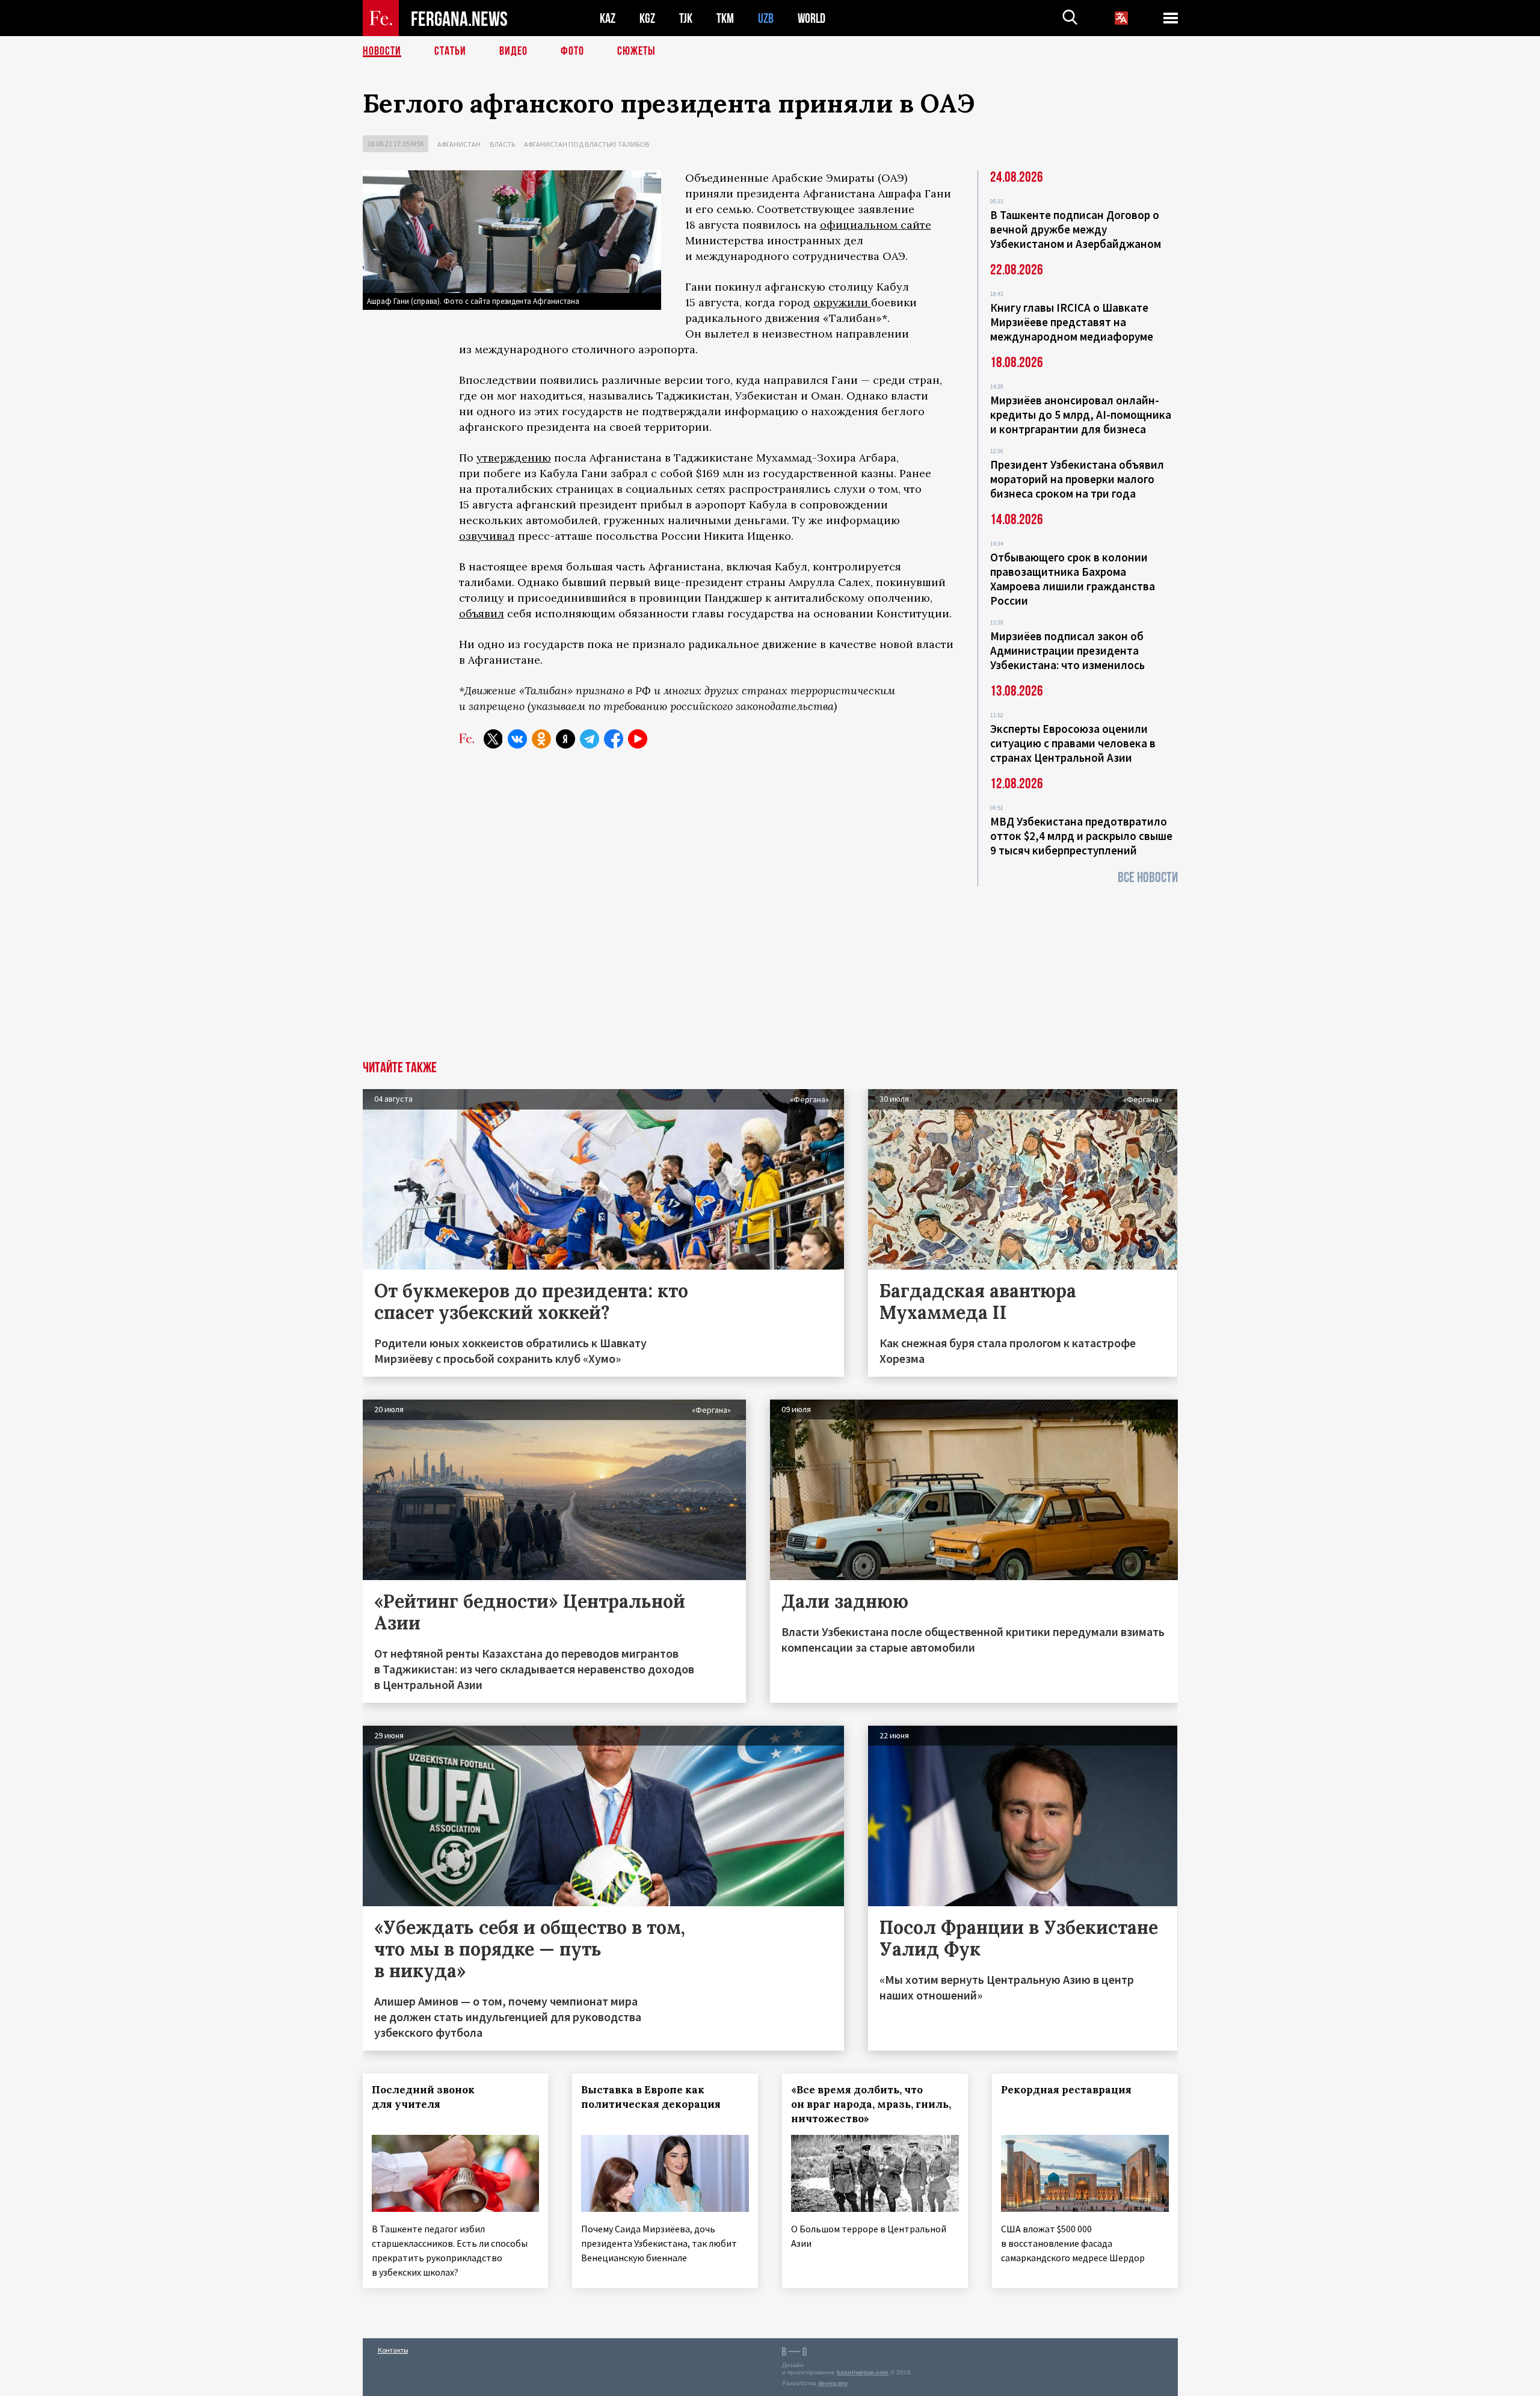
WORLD (812, 18)
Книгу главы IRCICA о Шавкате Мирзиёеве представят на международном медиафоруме (1072, 322)
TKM (725, 18)
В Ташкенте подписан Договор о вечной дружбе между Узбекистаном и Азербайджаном (1076, 229)
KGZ (647, 18)
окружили (842, 302)
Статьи (450, 51)
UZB (766, 18)
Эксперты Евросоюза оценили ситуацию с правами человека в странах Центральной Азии (1073, 743)
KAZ (608, 18)
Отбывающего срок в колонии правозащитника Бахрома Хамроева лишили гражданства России (1073, 579)
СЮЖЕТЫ (636, 51)
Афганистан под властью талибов (587, 144)
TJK (686, 18)
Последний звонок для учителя (423, 2097)
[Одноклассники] (541, 739)
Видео (513, 51)
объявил (482, 613)
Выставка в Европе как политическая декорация (651, 2097)
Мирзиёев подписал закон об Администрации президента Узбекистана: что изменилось (1067, 650)
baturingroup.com (863, 2372)
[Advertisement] (770, 971)
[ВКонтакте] (517, 739)
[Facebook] (614, 739)
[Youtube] (638, 739)
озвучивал (487, 536)
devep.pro (833, 2383)
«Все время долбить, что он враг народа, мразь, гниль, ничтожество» (871, 2104)
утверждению (514, 458)
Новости (382, 51)
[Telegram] (590, 739)
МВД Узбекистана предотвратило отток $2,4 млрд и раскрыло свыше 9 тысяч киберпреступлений (1081, 836)
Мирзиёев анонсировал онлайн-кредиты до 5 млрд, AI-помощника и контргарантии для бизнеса (1081, 415)
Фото (572, 51)
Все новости (1148, 878)
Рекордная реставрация (1066, 2090)
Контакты (393, 2350)
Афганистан (459, 144)
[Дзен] (565, 739)
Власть (502, 144)
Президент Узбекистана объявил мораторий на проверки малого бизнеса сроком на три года (1077, 479)
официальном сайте (876, 225)
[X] (493, 739)
